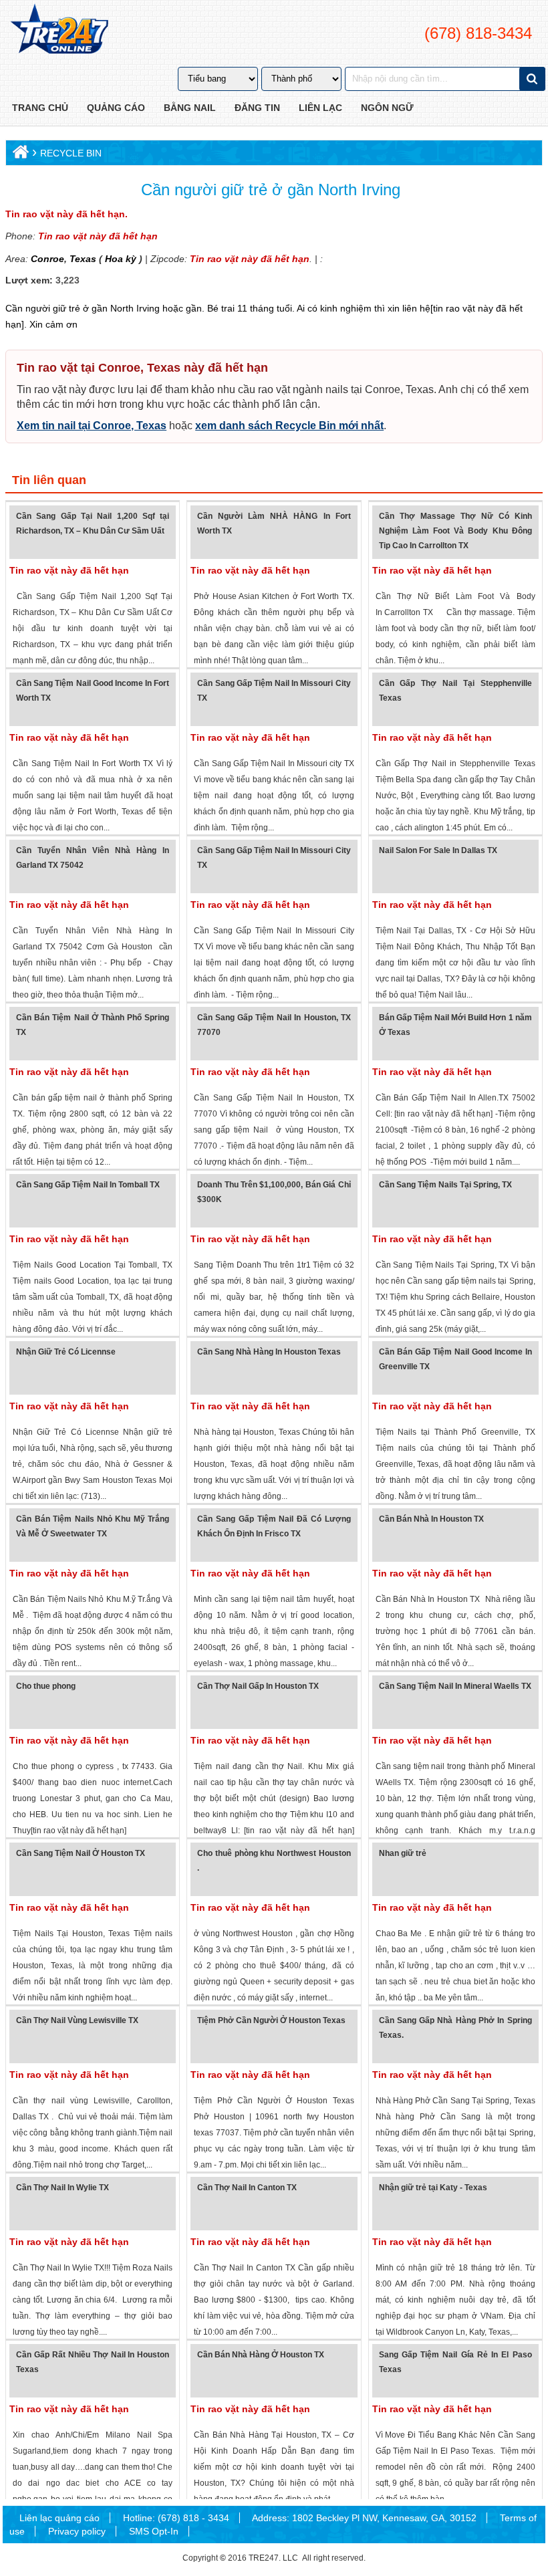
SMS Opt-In (154, 2531)
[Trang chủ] (19, 155)
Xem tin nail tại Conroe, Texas (92, 426)
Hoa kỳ (121, 259)
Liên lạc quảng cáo (59, 2518)
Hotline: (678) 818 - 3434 (176, 2518)
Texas (82, 259)
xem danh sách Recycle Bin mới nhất (289, 426)
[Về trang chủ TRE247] (58, 30)
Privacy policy (77, 2531)
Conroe (47, 259)
